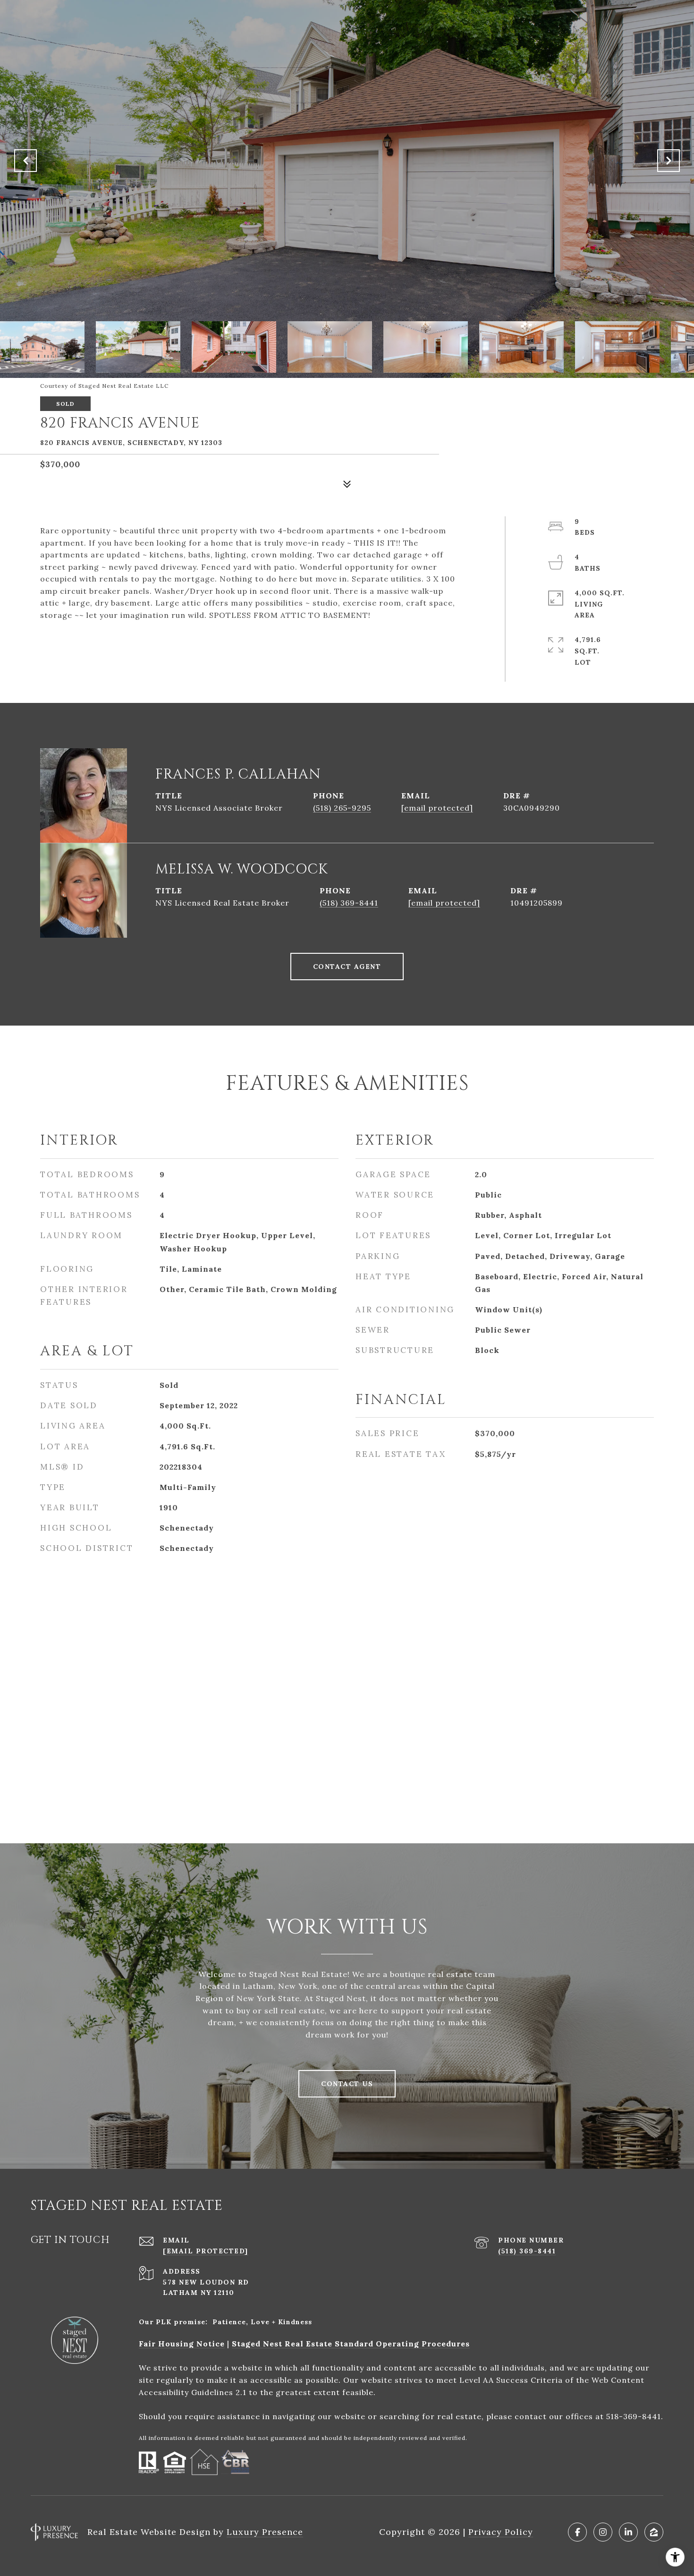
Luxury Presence (265, 2532)
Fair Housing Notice (182, 2344)
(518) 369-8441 (349, 903)
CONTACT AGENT (347, 967)
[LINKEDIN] (628, 2532)
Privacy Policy (501, 2532)
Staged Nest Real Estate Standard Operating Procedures (351, 2344)
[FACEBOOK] (577, 2532)
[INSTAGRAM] (603, 2532)
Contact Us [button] (347, 2084)
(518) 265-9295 (342, 808)
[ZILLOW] (654, 2532)
